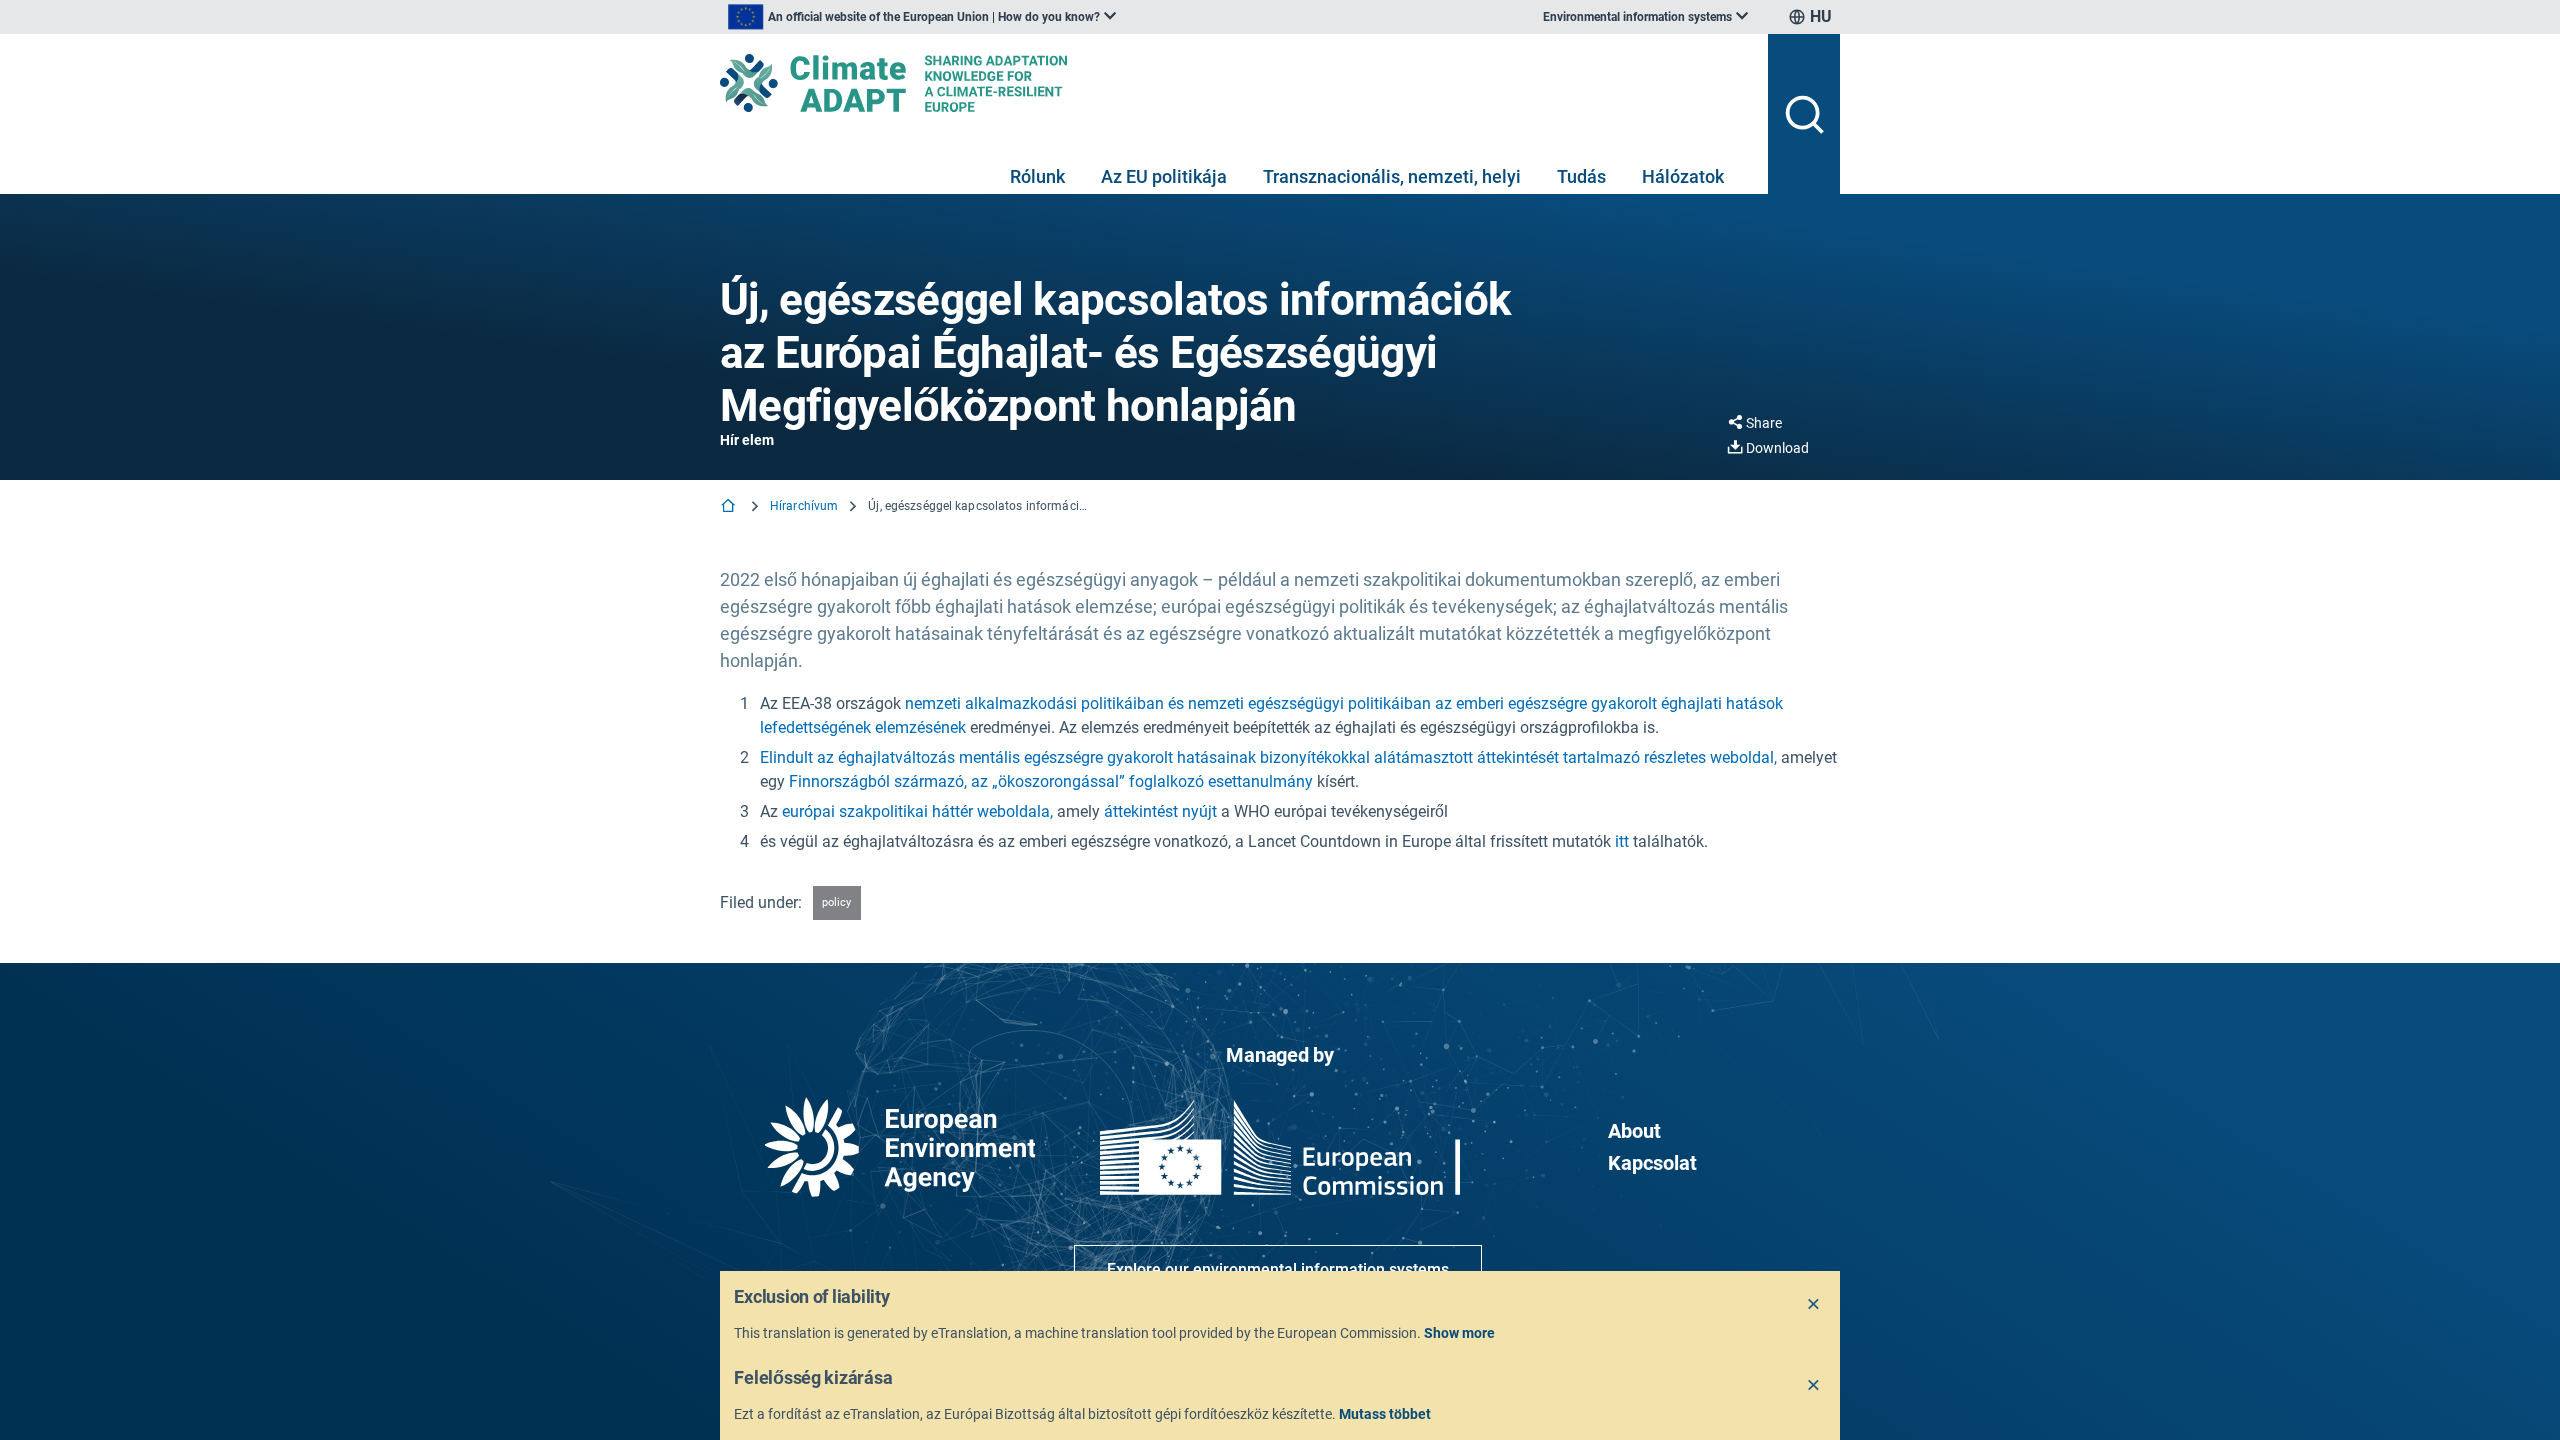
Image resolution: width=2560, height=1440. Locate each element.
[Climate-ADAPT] (1236, 83)
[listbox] (922, 17)
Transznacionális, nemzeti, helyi (1392, 176)
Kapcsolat (1652, 1163)
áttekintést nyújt (1160, 811)
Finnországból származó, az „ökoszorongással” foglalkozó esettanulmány (1051, 781)
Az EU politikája (1164, 176)
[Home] (730, 507)
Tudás (1581, 176)
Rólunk (1037, 176)
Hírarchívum (804, 506)
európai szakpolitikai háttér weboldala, (917, 811)
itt (1622, 841)
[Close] (1814, 1305)
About (1634, 1131)
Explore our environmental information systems (1278, 1269)
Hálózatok (1683, 176)
